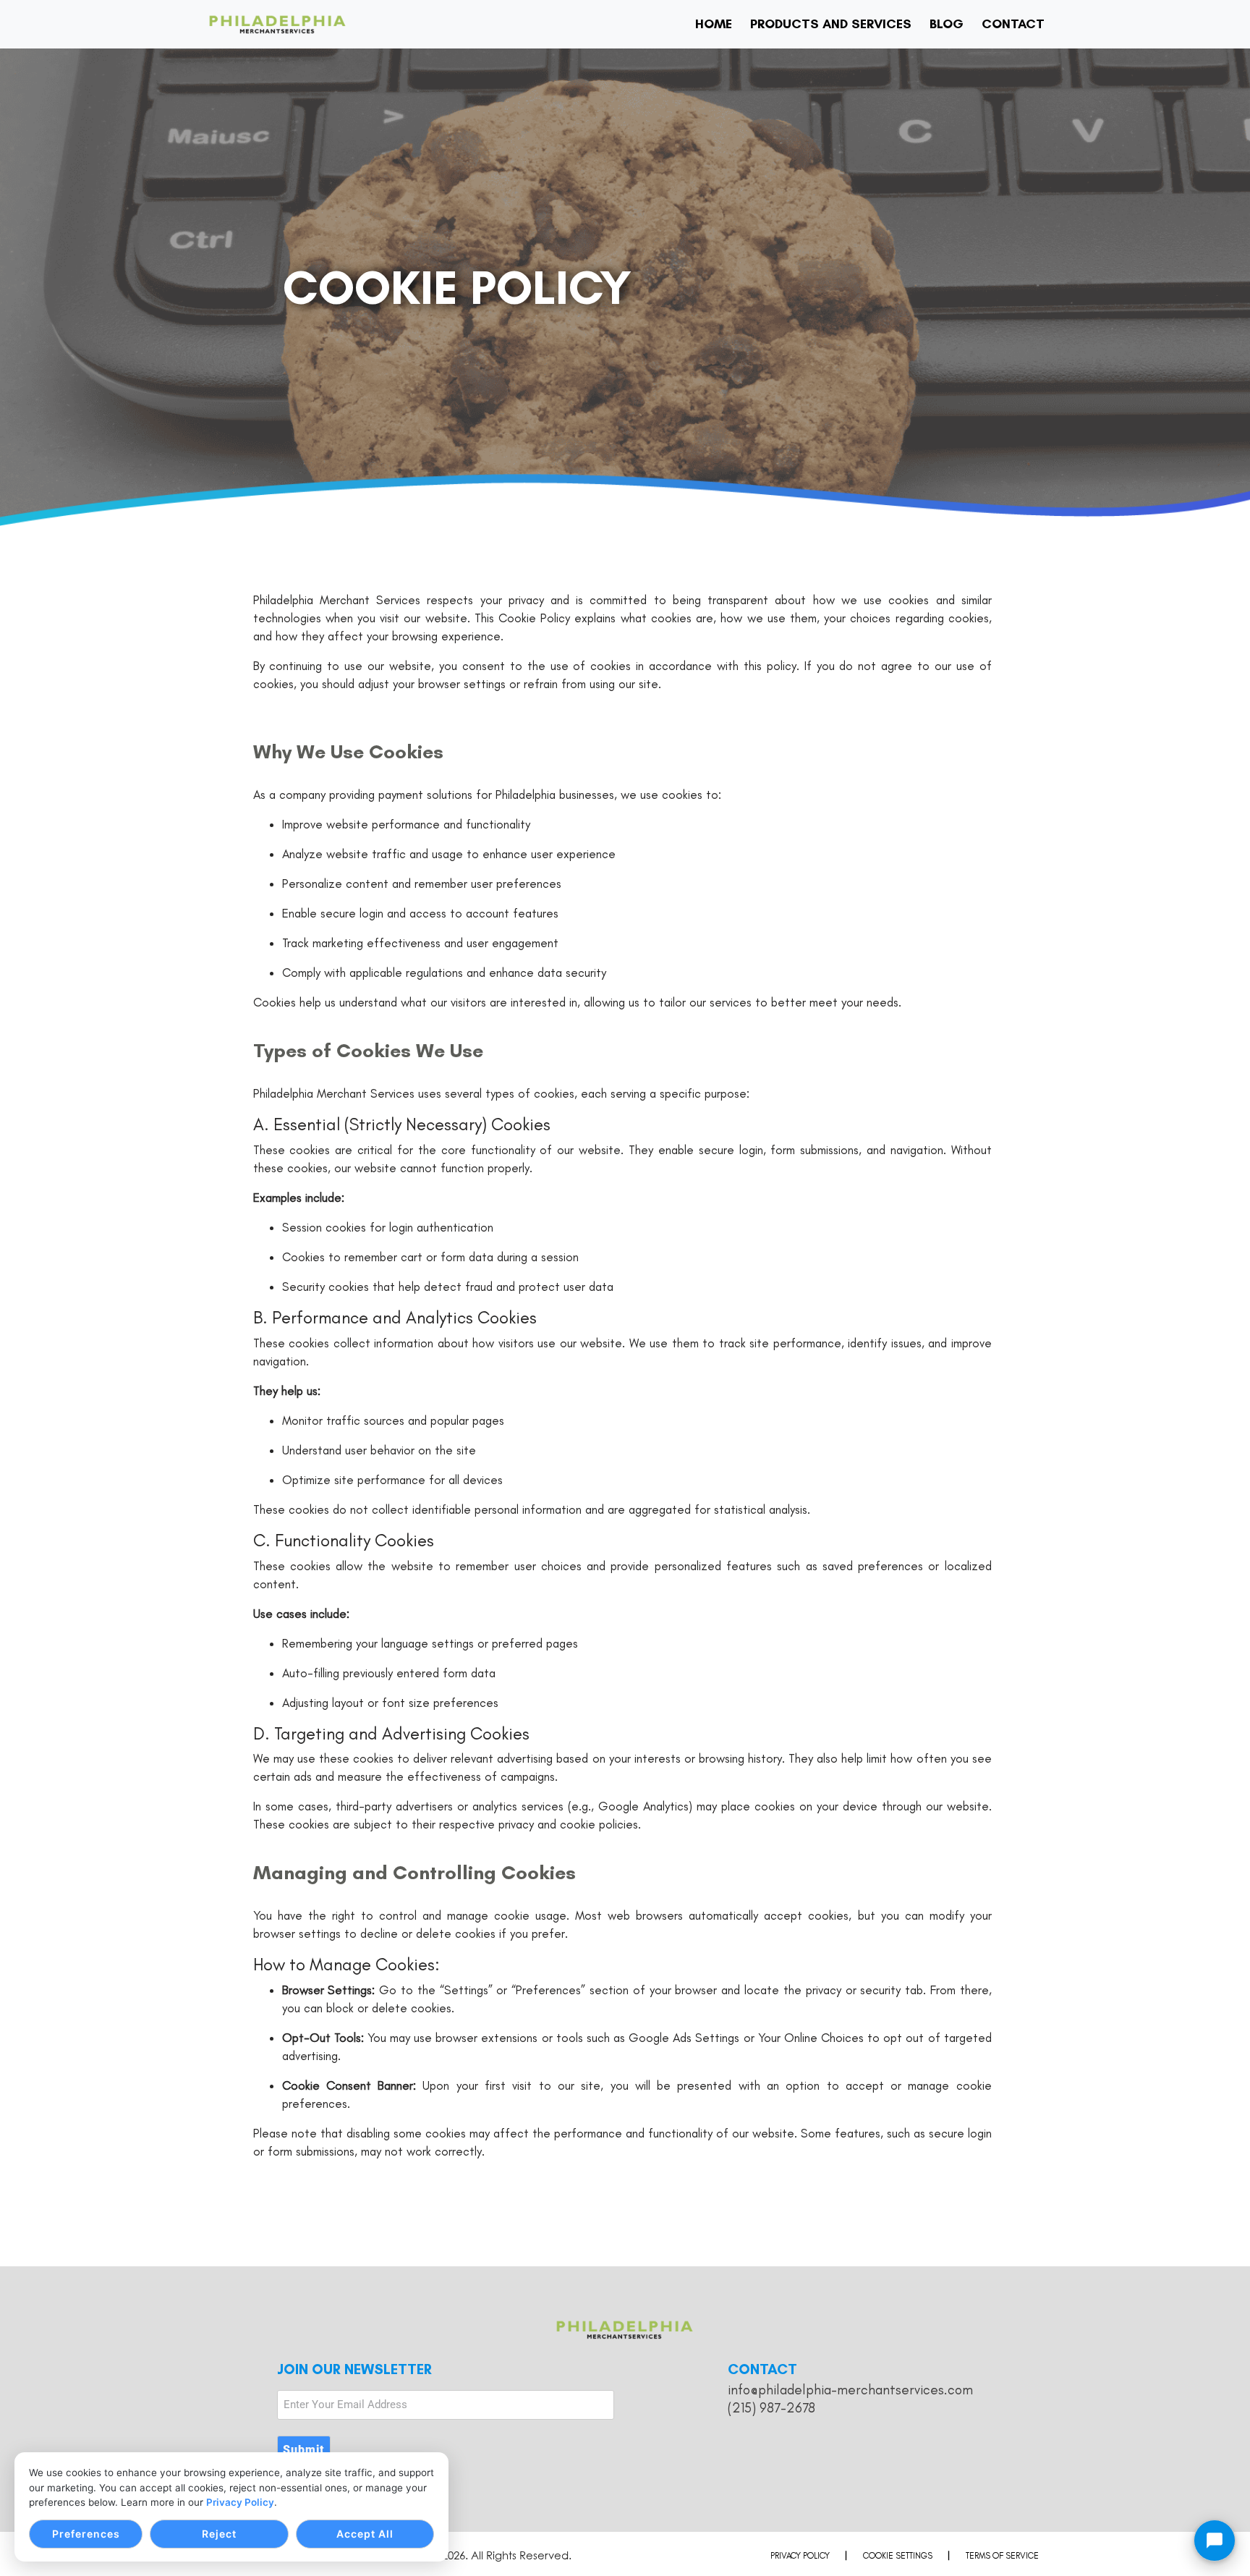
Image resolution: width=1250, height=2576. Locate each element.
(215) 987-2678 (771, 2408)
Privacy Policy (240, 2502)
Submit (304, 2450)
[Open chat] (1215, 2541)
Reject (219, 2534)
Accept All (365, 2534)
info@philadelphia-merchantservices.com (850, 2390)
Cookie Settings (898, 2556)
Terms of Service (1002, 2556)
